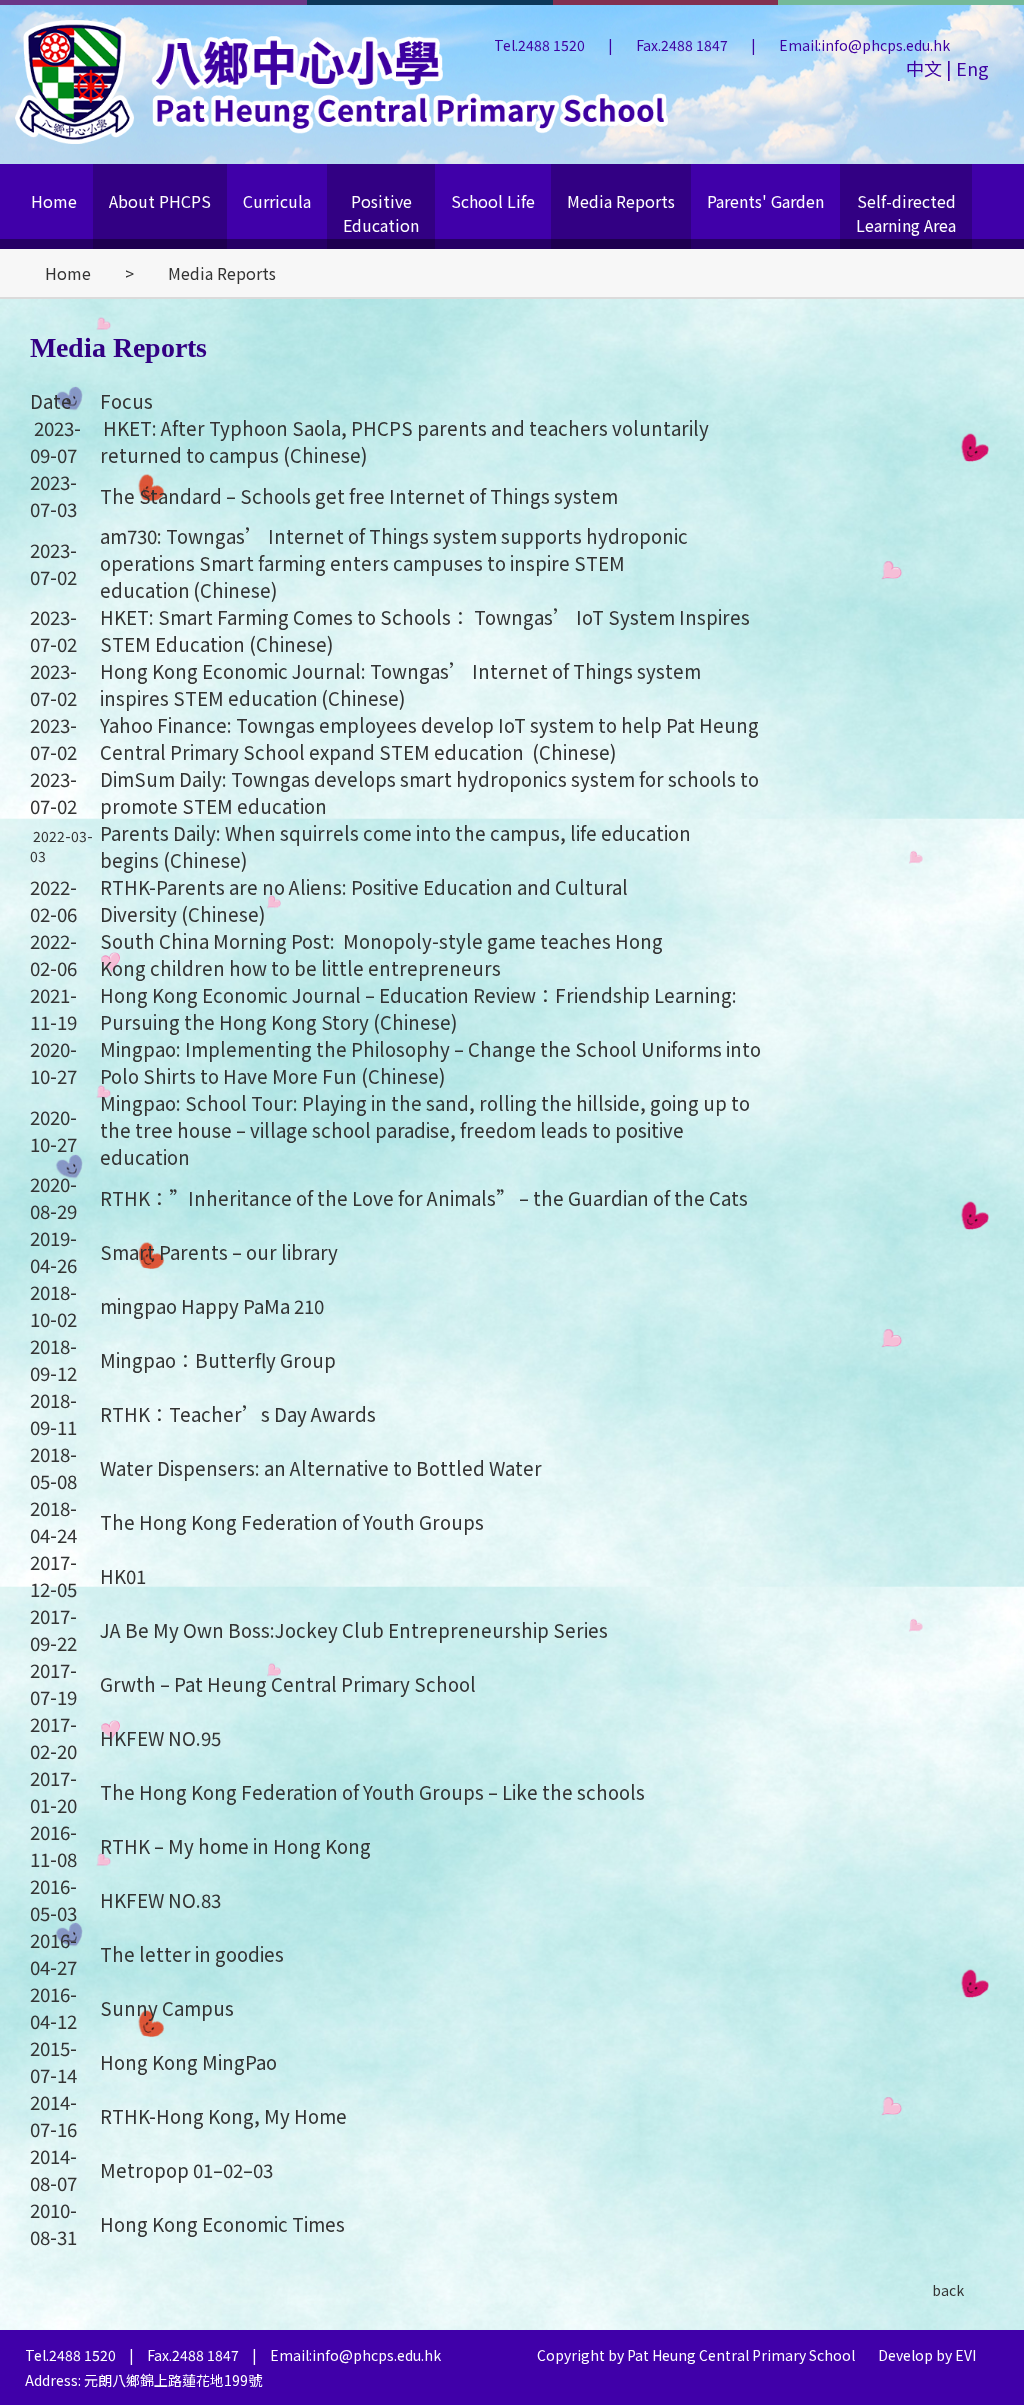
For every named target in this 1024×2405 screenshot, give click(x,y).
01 (203, 2169)
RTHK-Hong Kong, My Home (223, 2115)
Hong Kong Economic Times (222, 2223)
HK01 (123, 1575)
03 (263, 2169)
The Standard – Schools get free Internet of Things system (359, 495)
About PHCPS (160, 201)
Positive (381, 213)
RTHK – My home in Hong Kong (235, 1845)
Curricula (277, 201)
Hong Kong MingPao (188, 2061)
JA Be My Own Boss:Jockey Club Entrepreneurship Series (354, 1629)
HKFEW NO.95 (160, 1737)
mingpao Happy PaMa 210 (212, 1305)
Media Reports (621, 201)
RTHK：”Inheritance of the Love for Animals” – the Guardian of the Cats (424, 1197)
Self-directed (906, 213)
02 (233, 2169)
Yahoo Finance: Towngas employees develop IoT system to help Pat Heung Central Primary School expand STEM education (429, 738)
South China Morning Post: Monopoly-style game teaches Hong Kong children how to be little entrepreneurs (381, 954)
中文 (926, 68)
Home (54, 201)
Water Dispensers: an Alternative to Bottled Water (321, 1467)
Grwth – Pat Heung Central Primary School (288, 1683)
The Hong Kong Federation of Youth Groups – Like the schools (372, 1791)
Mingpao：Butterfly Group (218, 1359)
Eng (970, 68)
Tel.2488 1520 (541, 45)
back (948, 2290)
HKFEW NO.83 (160, 1899)
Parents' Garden (765, 201)
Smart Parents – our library (219, 1251)
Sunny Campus (167, 2007)
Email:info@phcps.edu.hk (864, 45)
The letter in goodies (194, 1953)
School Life (493, 201)
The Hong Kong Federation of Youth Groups (292, 1521)
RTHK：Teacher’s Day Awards (238, 1413)
